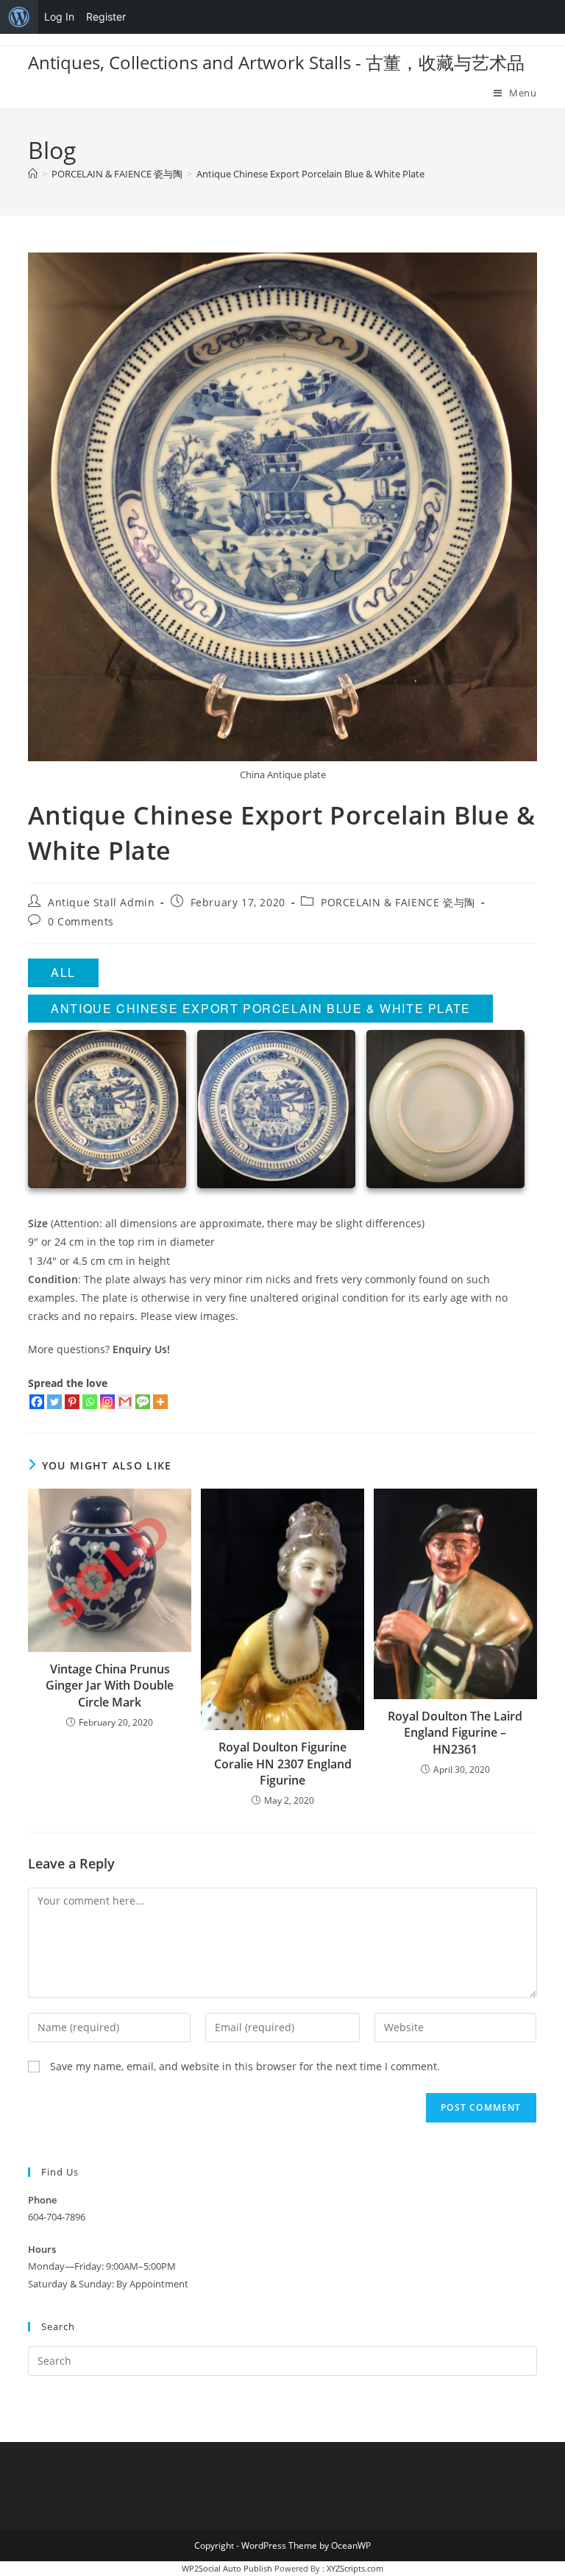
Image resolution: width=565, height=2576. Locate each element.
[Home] (33, 174)
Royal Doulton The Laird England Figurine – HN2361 (455, 1733)
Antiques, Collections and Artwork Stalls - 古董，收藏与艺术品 (276, 62)
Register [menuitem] (106, 17)
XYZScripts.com (355, 2568)
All (63, 972)
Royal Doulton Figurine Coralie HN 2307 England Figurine (283, 1764)
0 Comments (81, 921)
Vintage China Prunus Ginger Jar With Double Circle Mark (110, 1686)
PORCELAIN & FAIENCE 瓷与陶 (398, 902)
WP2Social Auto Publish (227, 2568)
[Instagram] (107, 1402)
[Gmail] (125, 1402)
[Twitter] (54, 1402)
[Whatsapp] (90, 1402)
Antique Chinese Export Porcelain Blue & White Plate (310, 174)
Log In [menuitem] (59, 17)
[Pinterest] (72, 1402)
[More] (160, 1402)
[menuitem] (19, 17)
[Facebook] (37, 1402)
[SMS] (143, 1402)
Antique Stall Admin (101, 902)
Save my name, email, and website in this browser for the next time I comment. (245, 2066)
